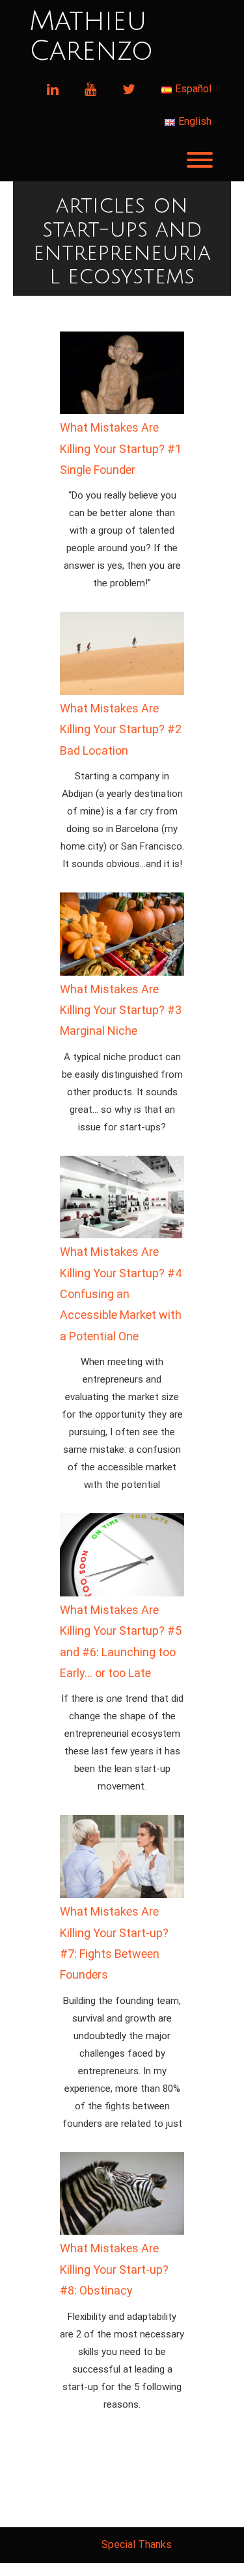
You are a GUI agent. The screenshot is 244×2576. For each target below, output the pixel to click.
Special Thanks (137, 2544)
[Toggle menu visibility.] (122, 160)
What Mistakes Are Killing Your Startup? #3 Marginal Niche (121, 1010)
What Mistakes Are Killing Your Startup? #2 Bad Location (121, 729)
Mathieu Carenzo (91, 36)
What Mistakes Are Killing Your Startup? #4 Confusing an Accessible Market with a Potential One (121, 1294)
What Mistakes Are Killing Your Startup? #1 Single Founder (121, 449)
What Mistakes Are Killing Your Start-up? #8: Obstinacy (114, 2269)
